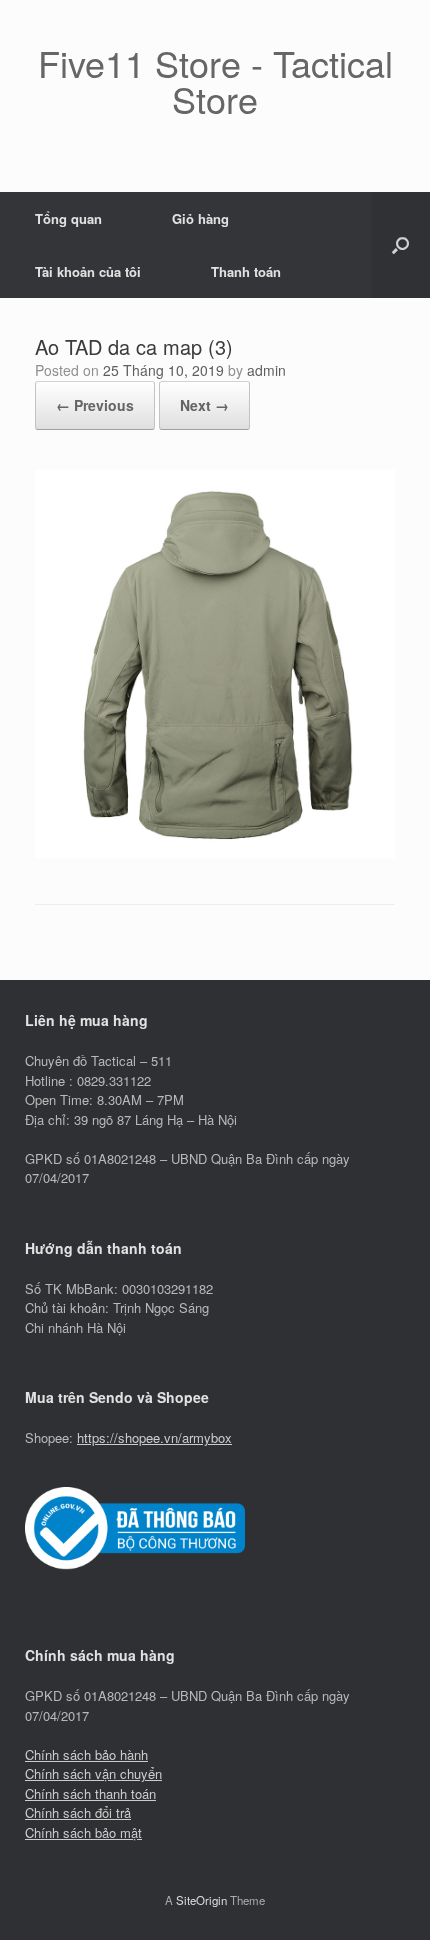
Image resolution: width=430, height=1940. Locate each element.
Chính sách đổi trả (78, 1812)
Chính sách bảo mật (83, 1832)
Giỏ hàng (200, 218)
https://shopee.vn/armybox (154, 1437)
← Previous (95, 405)
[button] (400, 245)
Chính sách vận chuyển (93, 1773)
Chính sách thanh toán (90, 1793)
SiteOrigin (201, 1900)
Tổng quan (68, 218)
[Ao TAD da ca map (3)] (215, 852)
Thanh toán (246, 271)
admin (266, 370)
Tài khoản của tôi (88, 271)
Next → (204, 405)
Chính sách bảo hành (86, 1754)
